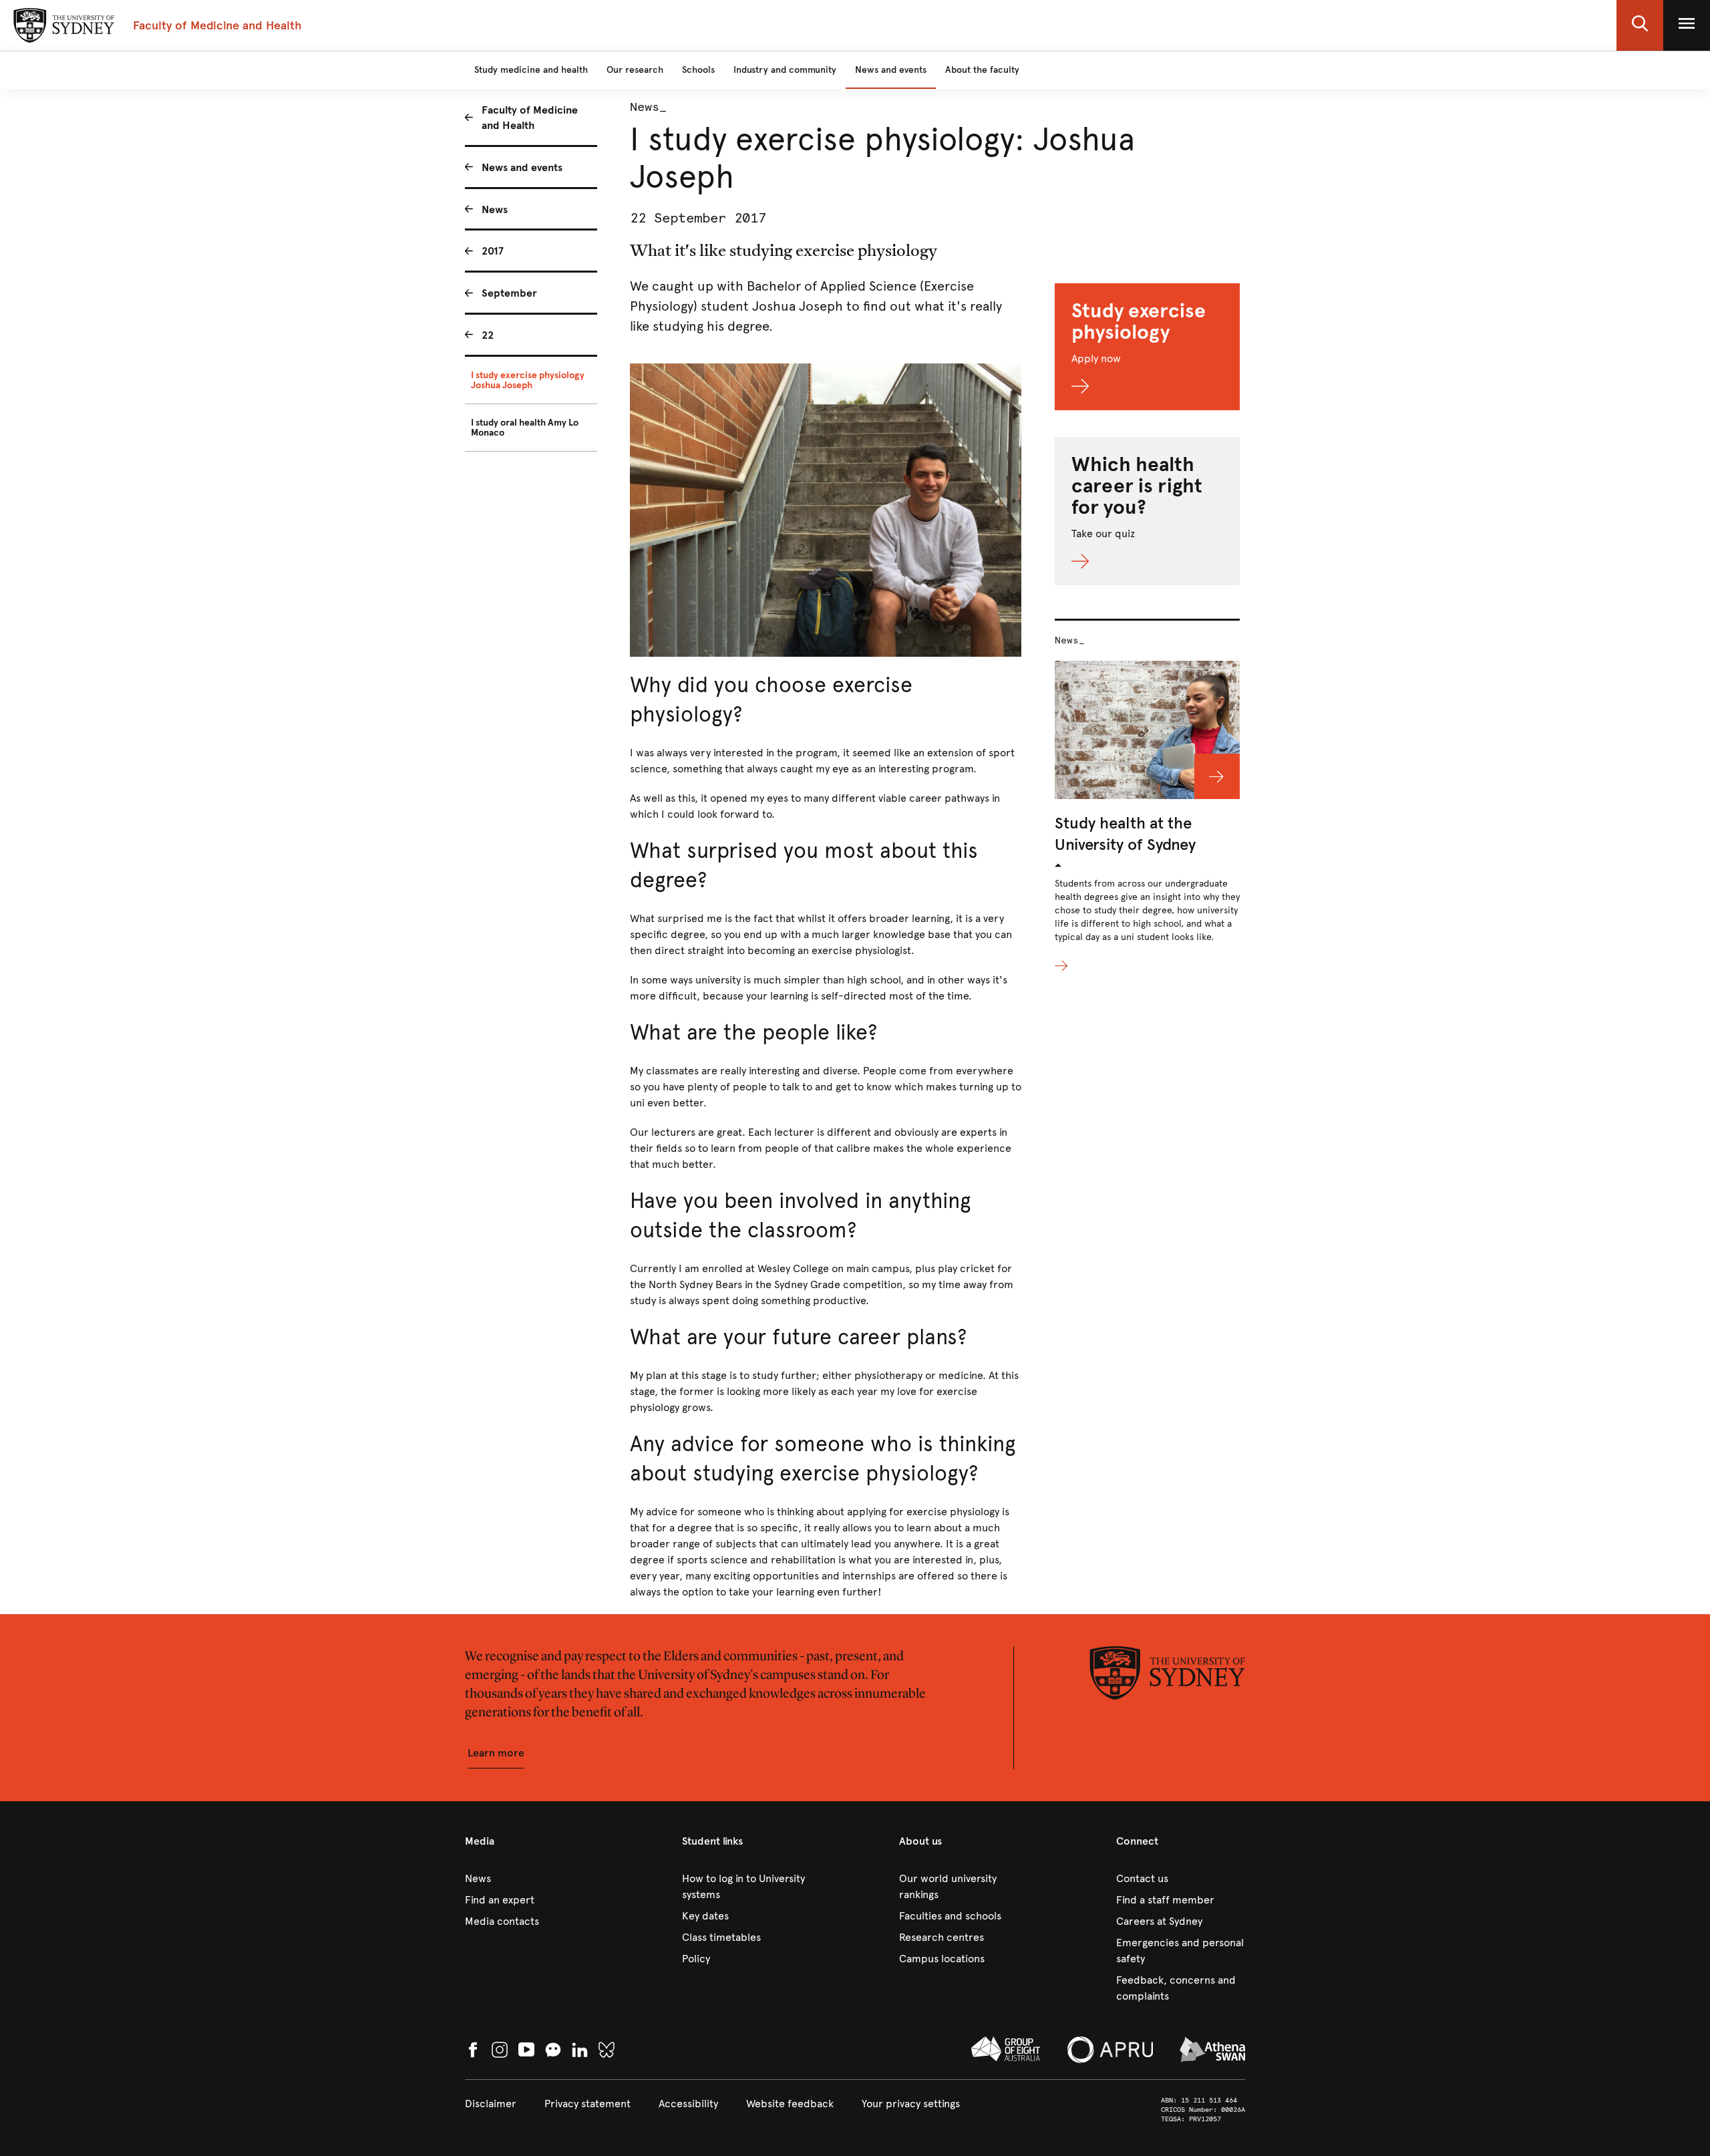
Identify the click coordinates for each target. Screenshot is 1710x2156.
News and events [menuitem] (522, 167)
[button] (1640, 25)
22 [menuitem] (488, 335)
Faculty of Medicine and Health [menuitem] (530, 118)
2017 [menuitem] (493, 251)
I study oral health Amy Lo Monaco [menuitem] (525, 428)
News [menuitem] (495, 209)
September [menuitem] (509, 293)
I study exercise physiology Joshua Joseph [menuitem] (528, 380)
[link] (529, 1879)
